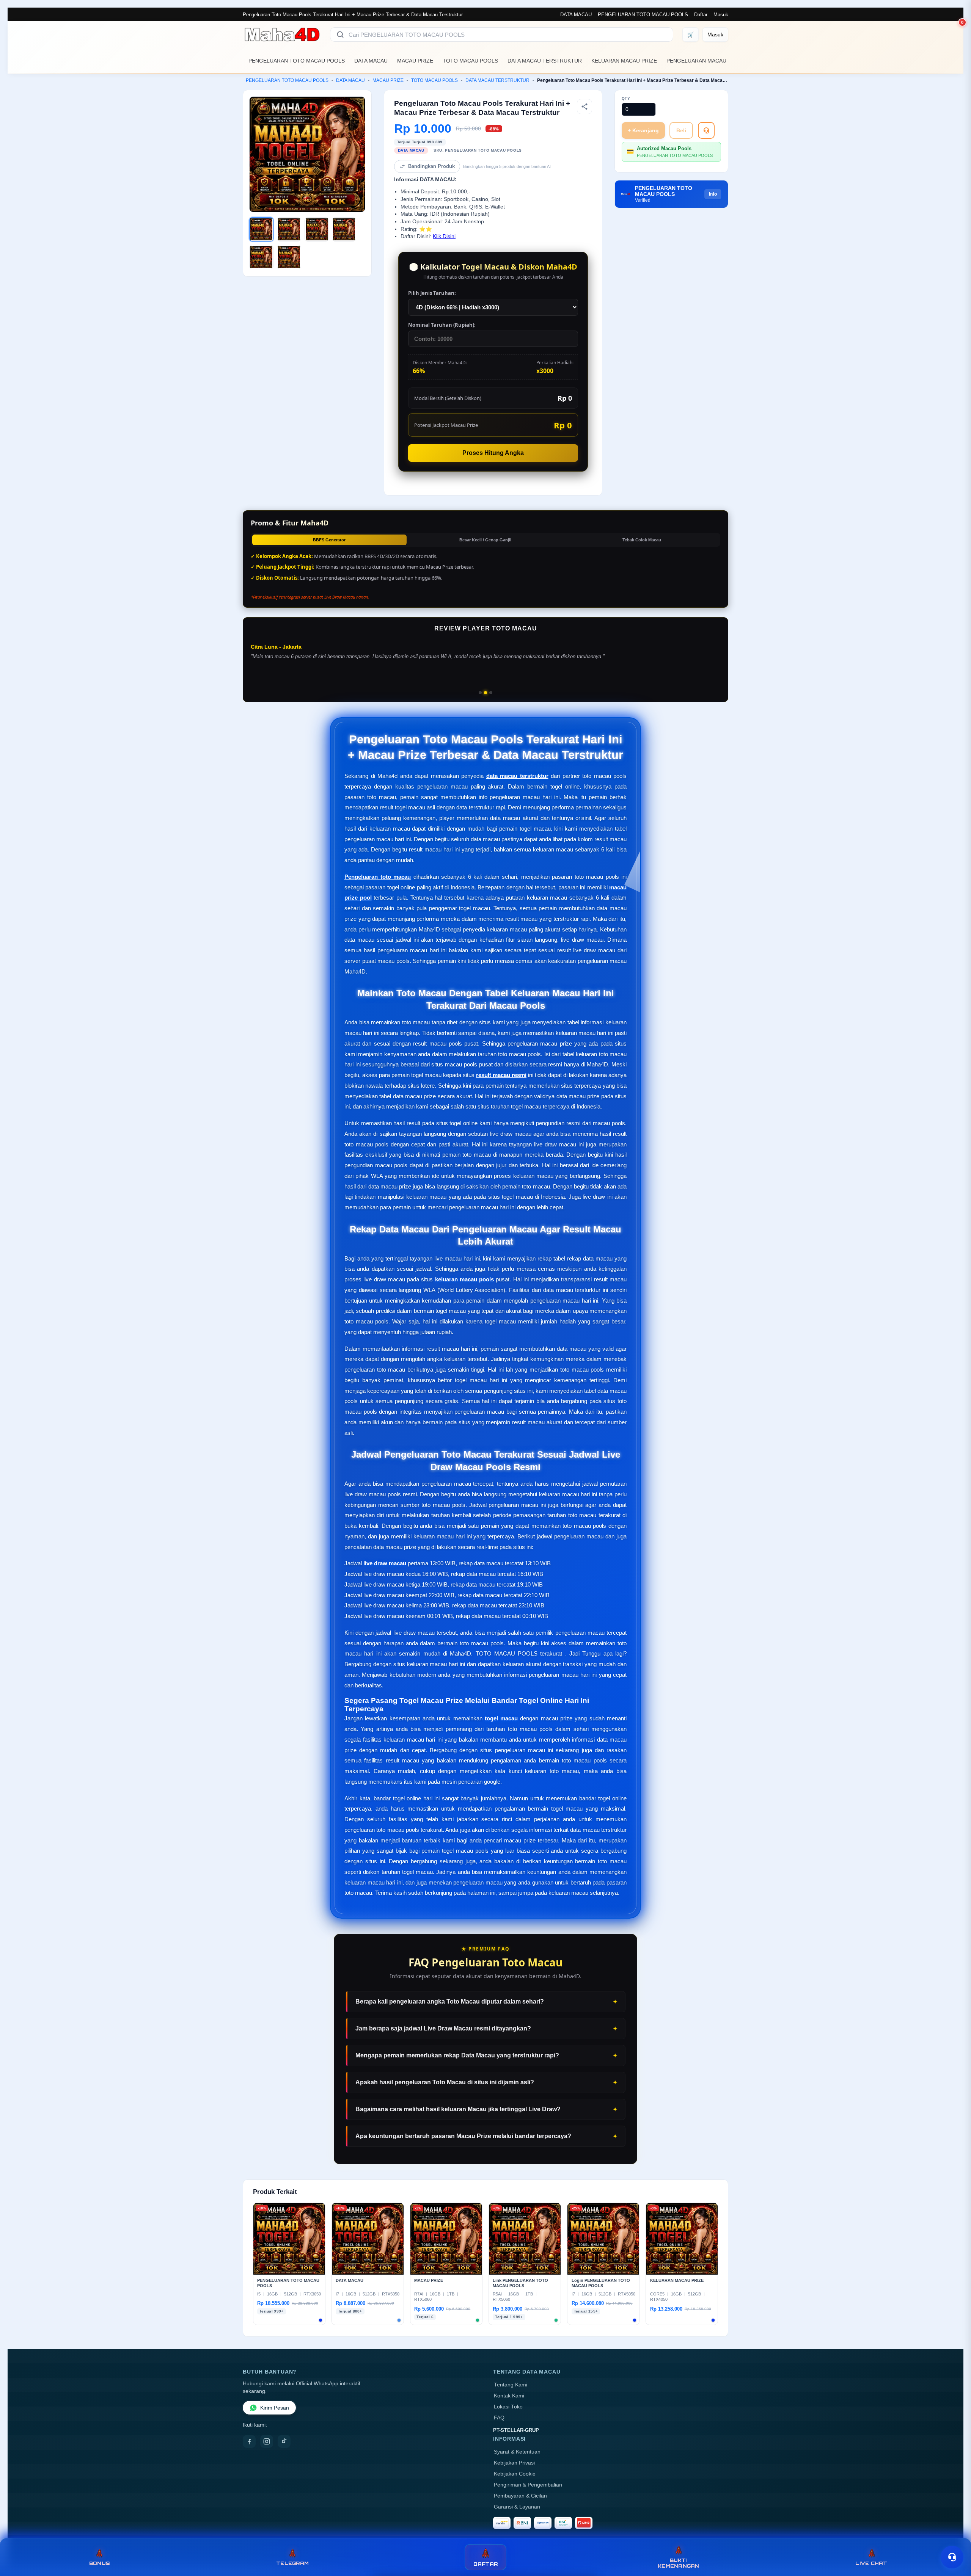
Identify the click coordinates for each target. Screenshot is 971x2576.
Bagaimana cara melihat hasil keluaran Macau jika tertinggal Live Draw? (458, 2109)
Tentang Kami (511, 2385)
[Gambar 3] (317, 229)
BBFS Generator (329, 540)
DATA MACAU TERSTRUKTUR (545, 61)
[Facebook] (249, 2441)
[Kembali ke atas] (954, 2537)
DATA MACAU (576, 15)
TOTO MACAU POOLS (470, 61)
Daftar (701, 15)
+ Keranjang (643, 130)
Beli (681, 130)
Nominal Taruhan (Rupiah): (442, 325)
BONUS (100, 2563)
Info (713, 194)
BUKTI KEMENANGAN (679, 2563)
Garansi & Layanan (517, 2507)
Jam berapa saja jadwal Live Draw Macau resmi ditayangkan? (443, 2028)
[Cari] (340, 34)
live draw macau (385, 1563)
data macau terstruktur (517, 776)
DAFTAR (486, 2564)
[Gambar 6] (289, 257)
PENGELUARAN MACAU (696, 61)
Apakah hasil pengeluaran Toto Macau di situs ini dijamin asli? (445, 2082)
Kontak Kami (509, 2396)
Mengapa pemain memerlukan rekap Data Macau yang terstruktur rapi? (457, 2055)
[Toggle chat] (952, 2557)
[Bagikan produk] (584, 107)
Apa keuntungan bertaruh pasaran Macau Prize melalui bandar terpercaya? (463, 2136)
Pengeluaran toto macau (378, 877)
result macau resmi (501, 1075)
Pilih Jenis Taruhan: (432, 293)
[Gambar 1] (261, 229)
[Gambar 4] (344, 229)
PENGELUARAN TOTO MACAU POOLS (643, 15)
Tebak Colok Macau (642, 540)
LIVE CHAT (871, 2563)
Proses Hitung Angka (493, 453)
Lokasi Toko (508, 2407)
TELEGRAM (292, 2563)
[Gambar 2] (289, 229)
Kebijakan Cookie (515, 2474)
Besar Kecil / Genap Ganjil (485, 540)
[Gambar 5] (261, 257)
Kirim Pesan (275, 2408)
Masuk (721, 15)
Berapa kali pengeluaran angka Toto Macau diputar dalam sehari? (450, 2001)
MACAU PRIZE (415, 61)
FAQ (499, 2418)
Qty (626, 98)
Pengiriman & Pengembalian (528, 2485)
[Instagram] (267, 2441)
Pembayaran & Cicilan (520, 2496)
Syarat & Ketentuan (517, 2452)
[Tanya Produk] (706, 130)
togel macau (501, 1718)
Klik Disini (444, 236)
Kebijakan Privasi (514, 2463)
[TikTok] (284, 2441)
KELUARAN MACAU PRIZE (624, 61)
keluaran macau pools (465, 1279)
